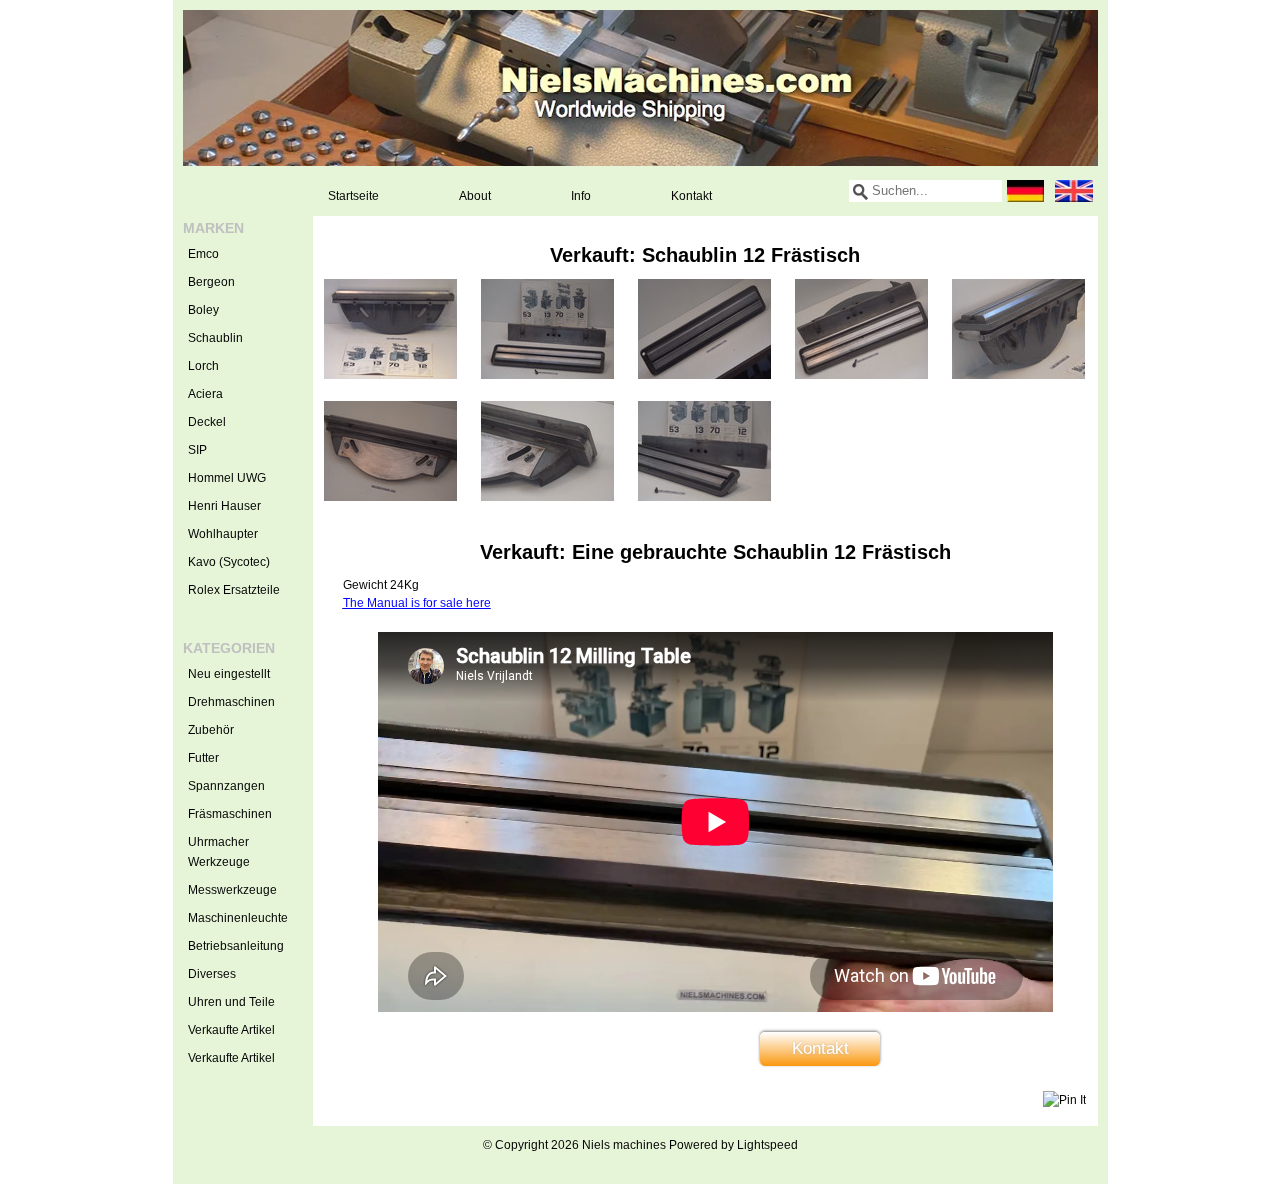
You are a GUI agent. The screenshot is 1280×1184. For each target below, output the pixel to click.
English (1074, 191)
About (475, 196)
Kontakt (691, 196)
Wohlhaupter (223, 534)
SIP (197, 450)
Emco (203, 254)
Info (581, 196)
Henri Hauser (224, 506)
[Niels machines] (640, 88)
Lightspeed (767, 1145)
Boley (203, 310)
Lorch (203, 366)
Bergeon (211, 282)
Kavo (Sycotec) (229, 562)
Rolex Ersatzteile (234, 590)
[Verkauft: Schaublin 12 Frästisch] (390, 375)
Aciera (205, 394)
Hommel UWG (227, 478)
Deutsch (1026, 191)
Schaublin (215, 338)
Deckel (207, 422)
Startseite (353, 196)
